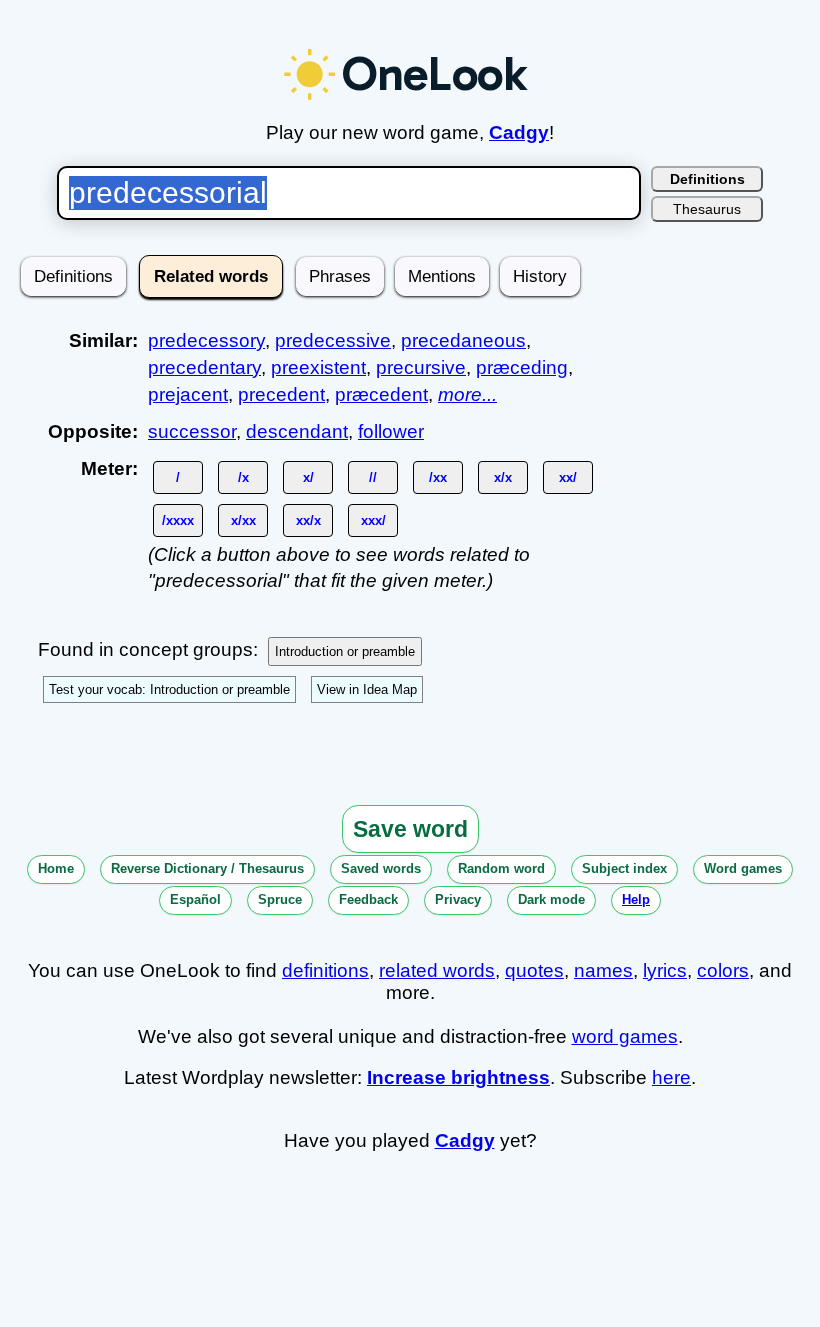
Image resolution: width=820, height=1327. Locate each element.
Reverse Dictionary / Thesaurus (207, 868)
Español (195, 899)
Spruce (280, 899)
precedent (281, 394)
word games (625, 1036)
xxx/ (373, 520)
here (671, 1077)
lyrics (665, 970)
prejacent (188, 394)
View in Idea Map (367, 689)
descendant (297, 431)
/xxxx (178, 520)
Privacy (458, 899)
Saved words (381, 868)
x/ (308, 477)
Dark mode (551, 899)
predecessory (206, 340)
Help (636, 899)
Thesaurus (707, 209)
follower (391, 431)
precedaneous (463, 340)
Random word (501, 868)
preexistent (318, 367)
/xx (438, 477)
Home (56, 868)
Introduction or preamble (345, 651)
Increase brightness (458, 1077)
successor (192, 431)
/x (243, 477)
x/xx (243, 520)
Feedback (368, 899)
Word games (743, 868)
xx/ (568, 477)
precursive (421, 367)
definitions (325, 970)
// (373, 477)
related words (437, 970)
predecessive (333, 340)
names (603, 970)
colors (723, 970)
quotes (534, 970)
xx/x (308, 520)
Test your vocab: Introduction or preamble (169, 689)
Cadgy (519, 132)
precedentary (204, 367)
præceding (522, 367)
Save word (410, 829)
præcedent (381, 394)
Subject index (624, 868)
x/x (503, 477)
